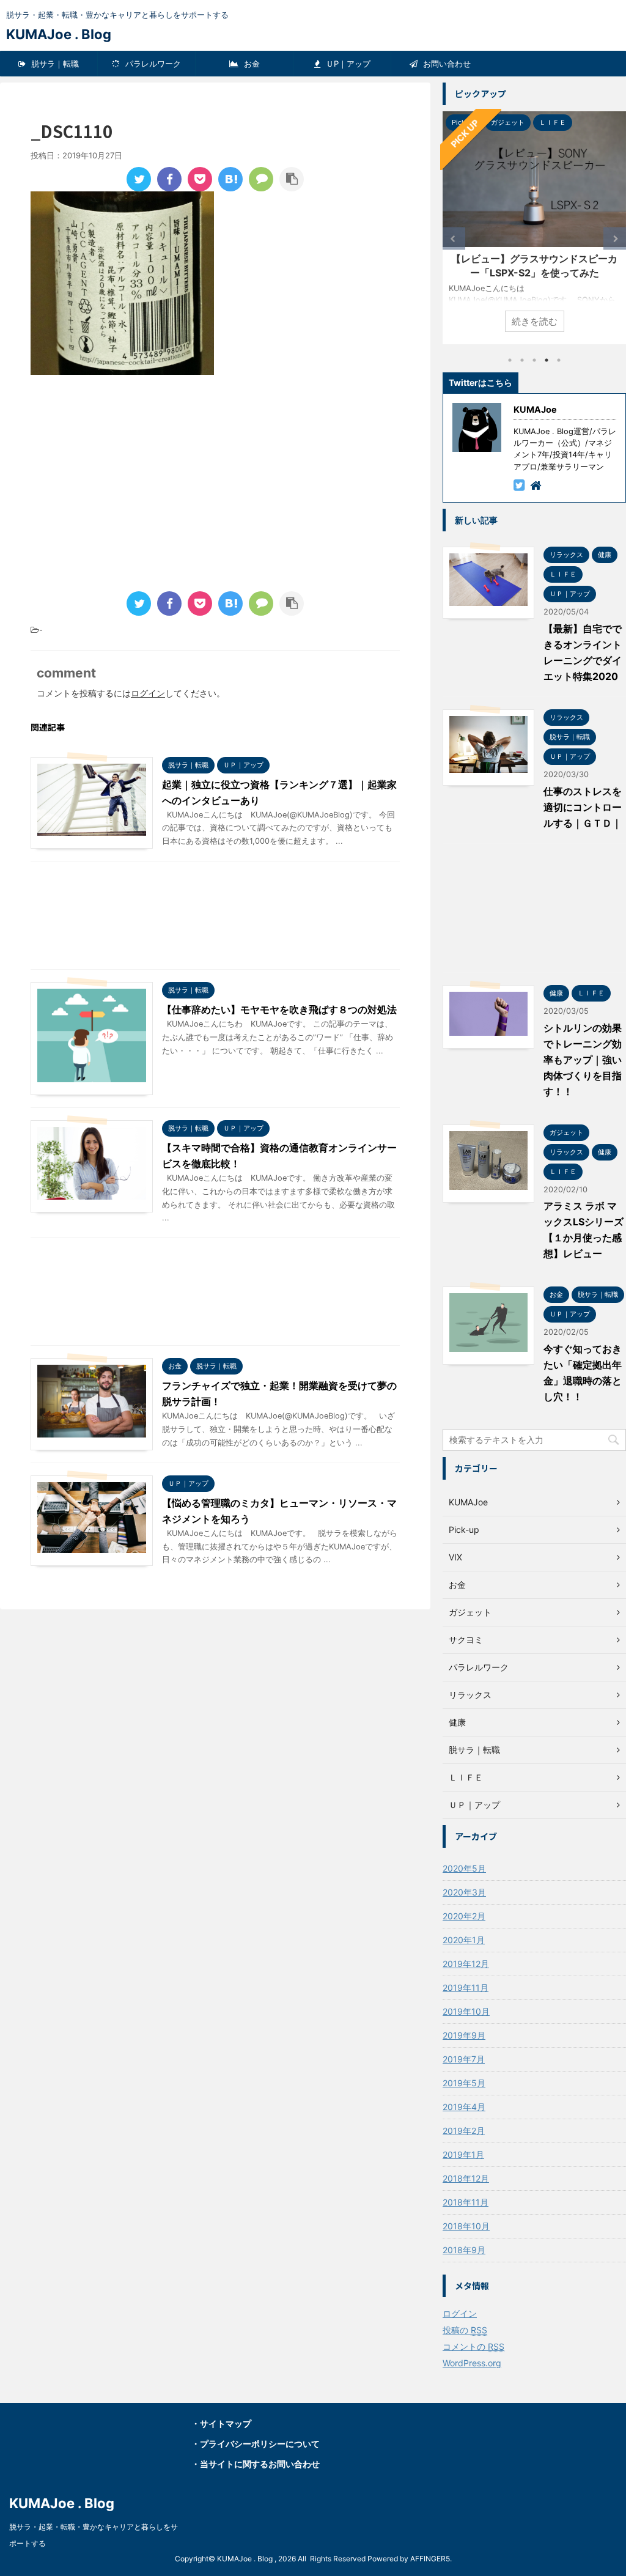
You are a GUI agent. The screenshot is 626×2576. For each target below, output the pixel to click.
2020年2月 (464, 1916)
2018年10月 (466, 2226)
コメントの (473, 2346)
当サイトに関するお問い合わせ (260, 2464)
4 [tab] (547, 360)
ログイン (148, 693)
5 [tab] (559, 360)
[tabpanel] (534, 228)
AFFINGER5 (430, 2559)
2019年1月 (463, 2154)
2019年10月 (466, 2011)
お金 (251, 64)
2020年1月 (464, 1940)
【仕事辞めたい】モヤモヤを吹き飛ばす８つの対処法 (279, 1009)
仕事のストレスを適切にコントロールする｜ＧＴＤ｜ (583, 807)
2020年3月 (464, 1892)
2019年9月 (464, 2035)
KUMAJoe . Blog (59, 34)
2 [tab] (522, 360)
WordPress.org (472, 2363)
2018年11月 (466, 2202)
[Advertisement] (133, 485)
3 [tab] (534, 360)
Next (615, 239)
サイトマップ (226, 2423)
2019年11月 (466, 1987)
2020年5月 (464, 1868)
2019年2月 (464, 2131)
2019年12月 (466, 1964)
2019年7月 (464, 2059)
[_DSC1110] (230, 179)
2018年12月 (466, 2178)
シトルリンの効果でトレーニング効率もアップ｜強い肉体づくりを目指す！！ (583, 1060)
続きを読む (535, 321)
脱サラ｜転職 (54, 64)
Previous (454, 239)
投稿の (465, 2330)
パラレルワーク (152, 64)
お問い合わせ (446, 64)
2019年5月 (464, 2083)
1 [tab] (510, 360)
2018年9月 (464, 2250)
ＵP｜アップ (347, 64)
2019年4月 (464, 2107)
